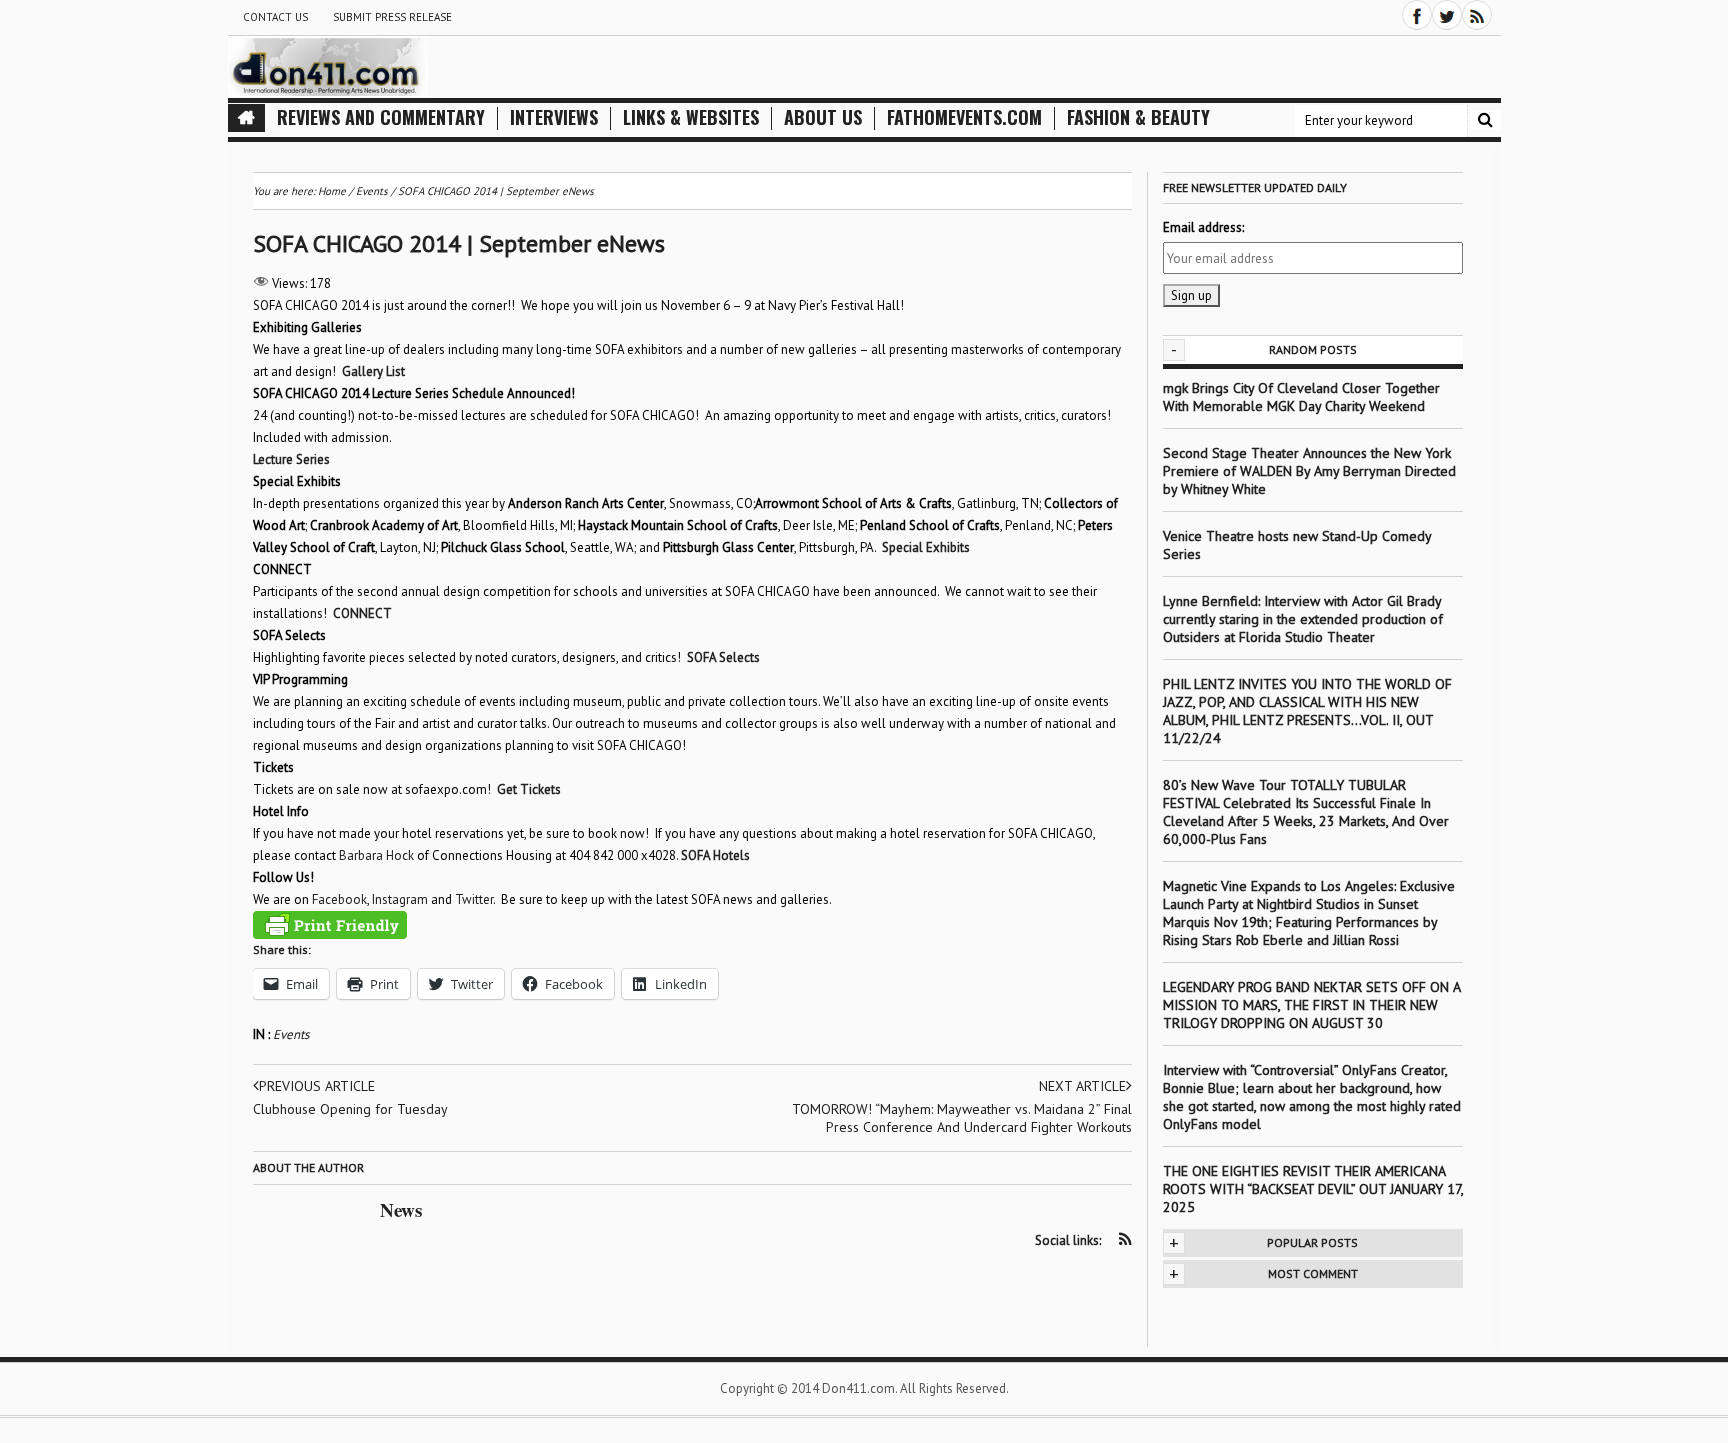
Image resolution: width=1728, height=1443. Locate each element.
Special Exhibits (926, 547)
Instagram (400, 899)
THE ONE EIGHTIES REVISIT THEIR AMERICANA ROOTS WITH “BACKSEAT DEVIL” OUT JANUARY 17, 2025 (1313, 1189)
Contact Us (275, 17)
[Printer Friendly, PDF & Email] (330, 925)
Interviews (554, 117)
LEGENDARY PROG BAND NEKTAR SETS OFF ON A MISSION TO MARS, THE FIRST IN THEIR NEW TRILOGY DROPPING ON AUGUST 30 (1311, 1005)
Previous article (317, 1086)
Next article (1082, 1086)
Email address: (1203, 227)
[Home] (246, 118)
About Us (823, 117)
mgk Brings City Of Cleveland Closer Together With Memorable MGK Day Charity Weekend (1301, 397)
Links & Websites (691, 117)
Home (332, 191)
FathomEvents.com (964, 117)
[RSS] (1477, 15)
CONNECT (362, 613)
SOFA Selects (723, 657)
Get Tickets (529, 789)
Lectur (269, 459)
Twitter (474, 899)
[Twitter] (1447, 15)
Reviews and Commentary (381, 117)
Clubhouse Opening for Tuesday (350, 1109)
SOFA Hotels (715, 855)
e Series (308, 459)
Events (291, 1034)
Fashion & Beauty (1138, 117)
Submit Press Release (392, 17)
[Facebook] (1417, 15)
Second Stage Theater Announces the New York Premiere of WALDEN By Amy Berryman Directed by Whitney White (1309, 471)
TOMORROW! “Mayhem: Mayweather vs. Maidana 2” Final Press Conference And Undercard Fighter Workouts (962, 1118)
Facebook (339, 899)
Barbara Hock (376, 855)
